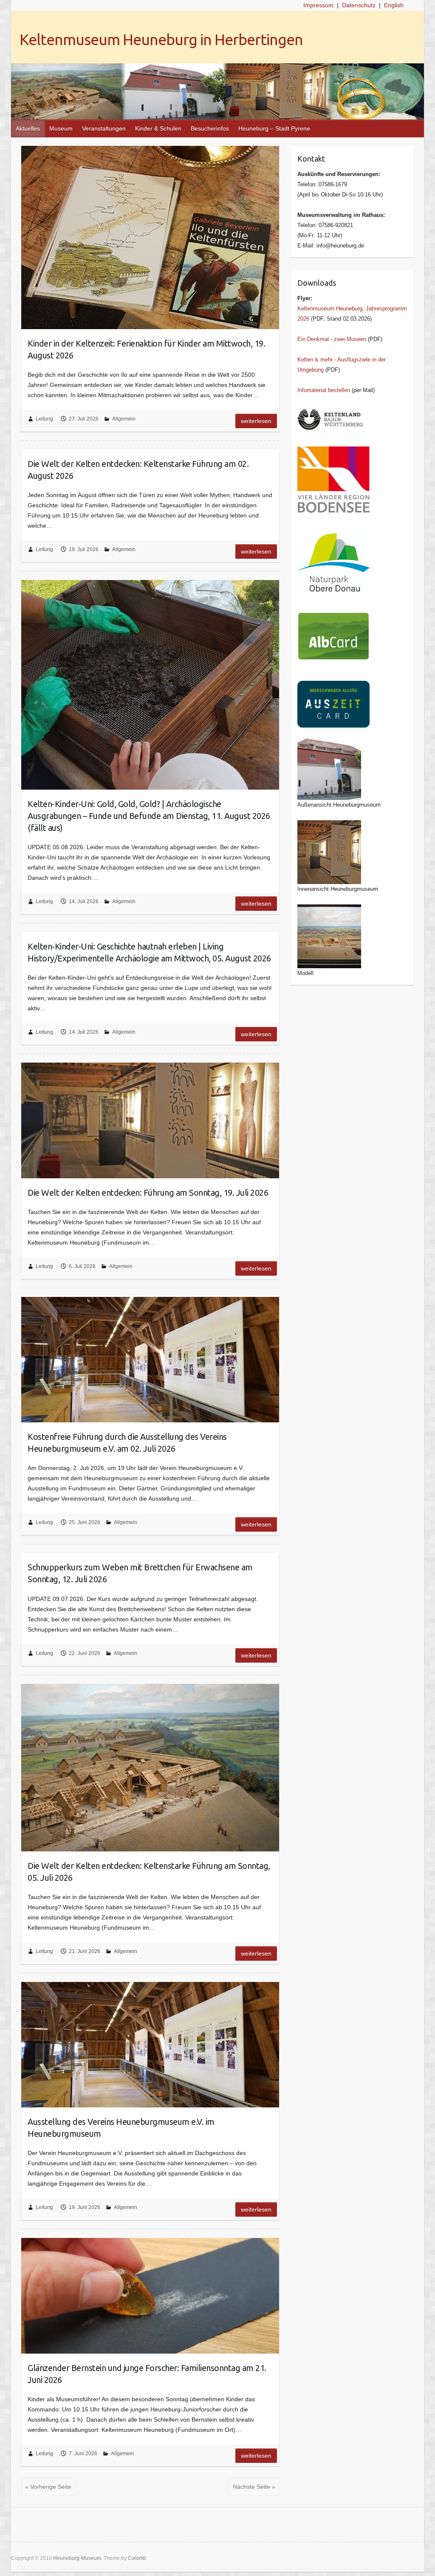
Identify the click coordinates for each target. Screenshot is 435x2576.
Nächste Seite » (254, 2487)
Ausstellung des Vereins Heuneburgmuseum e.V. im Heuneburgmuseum (121, 2128)
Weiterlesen (256, 421)
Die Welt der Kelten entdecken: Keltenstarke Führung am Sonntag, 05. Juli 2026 (149, 1872)
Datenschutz (359, 5)
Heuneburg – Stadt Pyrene (274, 128)
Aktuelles (28, 128)
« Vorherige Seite (48, 2487)
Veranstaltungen (104, 128)
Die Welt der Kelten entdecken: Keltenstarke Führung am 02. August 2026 (138, 470)
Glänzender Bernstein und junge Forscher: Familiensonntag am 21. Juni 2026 (147, 2374)
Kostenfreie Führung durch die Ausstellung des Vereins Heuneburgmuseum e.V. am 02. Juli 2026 (127, 1443)
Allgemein (124, 419)
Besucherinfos (210, 128)
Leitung (44, 419)
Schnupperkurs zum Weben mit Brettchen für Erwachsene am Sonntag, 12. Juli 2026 (140, 1573)
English (394, 5)
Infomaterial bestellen (324, 390)
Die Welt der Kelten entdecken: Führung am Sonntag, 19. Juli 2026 (148, 1193)
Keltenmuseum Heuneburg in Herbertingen (161, 39)
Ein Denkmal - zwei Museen (332, 339)
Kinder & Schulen (158, 128)
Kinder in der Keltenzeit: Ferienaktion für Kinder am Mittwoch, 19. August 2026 (146, 349)
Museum (61, 128)
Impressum (318, 5)
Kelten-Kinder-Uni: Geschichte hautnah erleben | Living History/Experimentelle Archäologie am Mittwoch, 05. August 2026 (149, 952)
